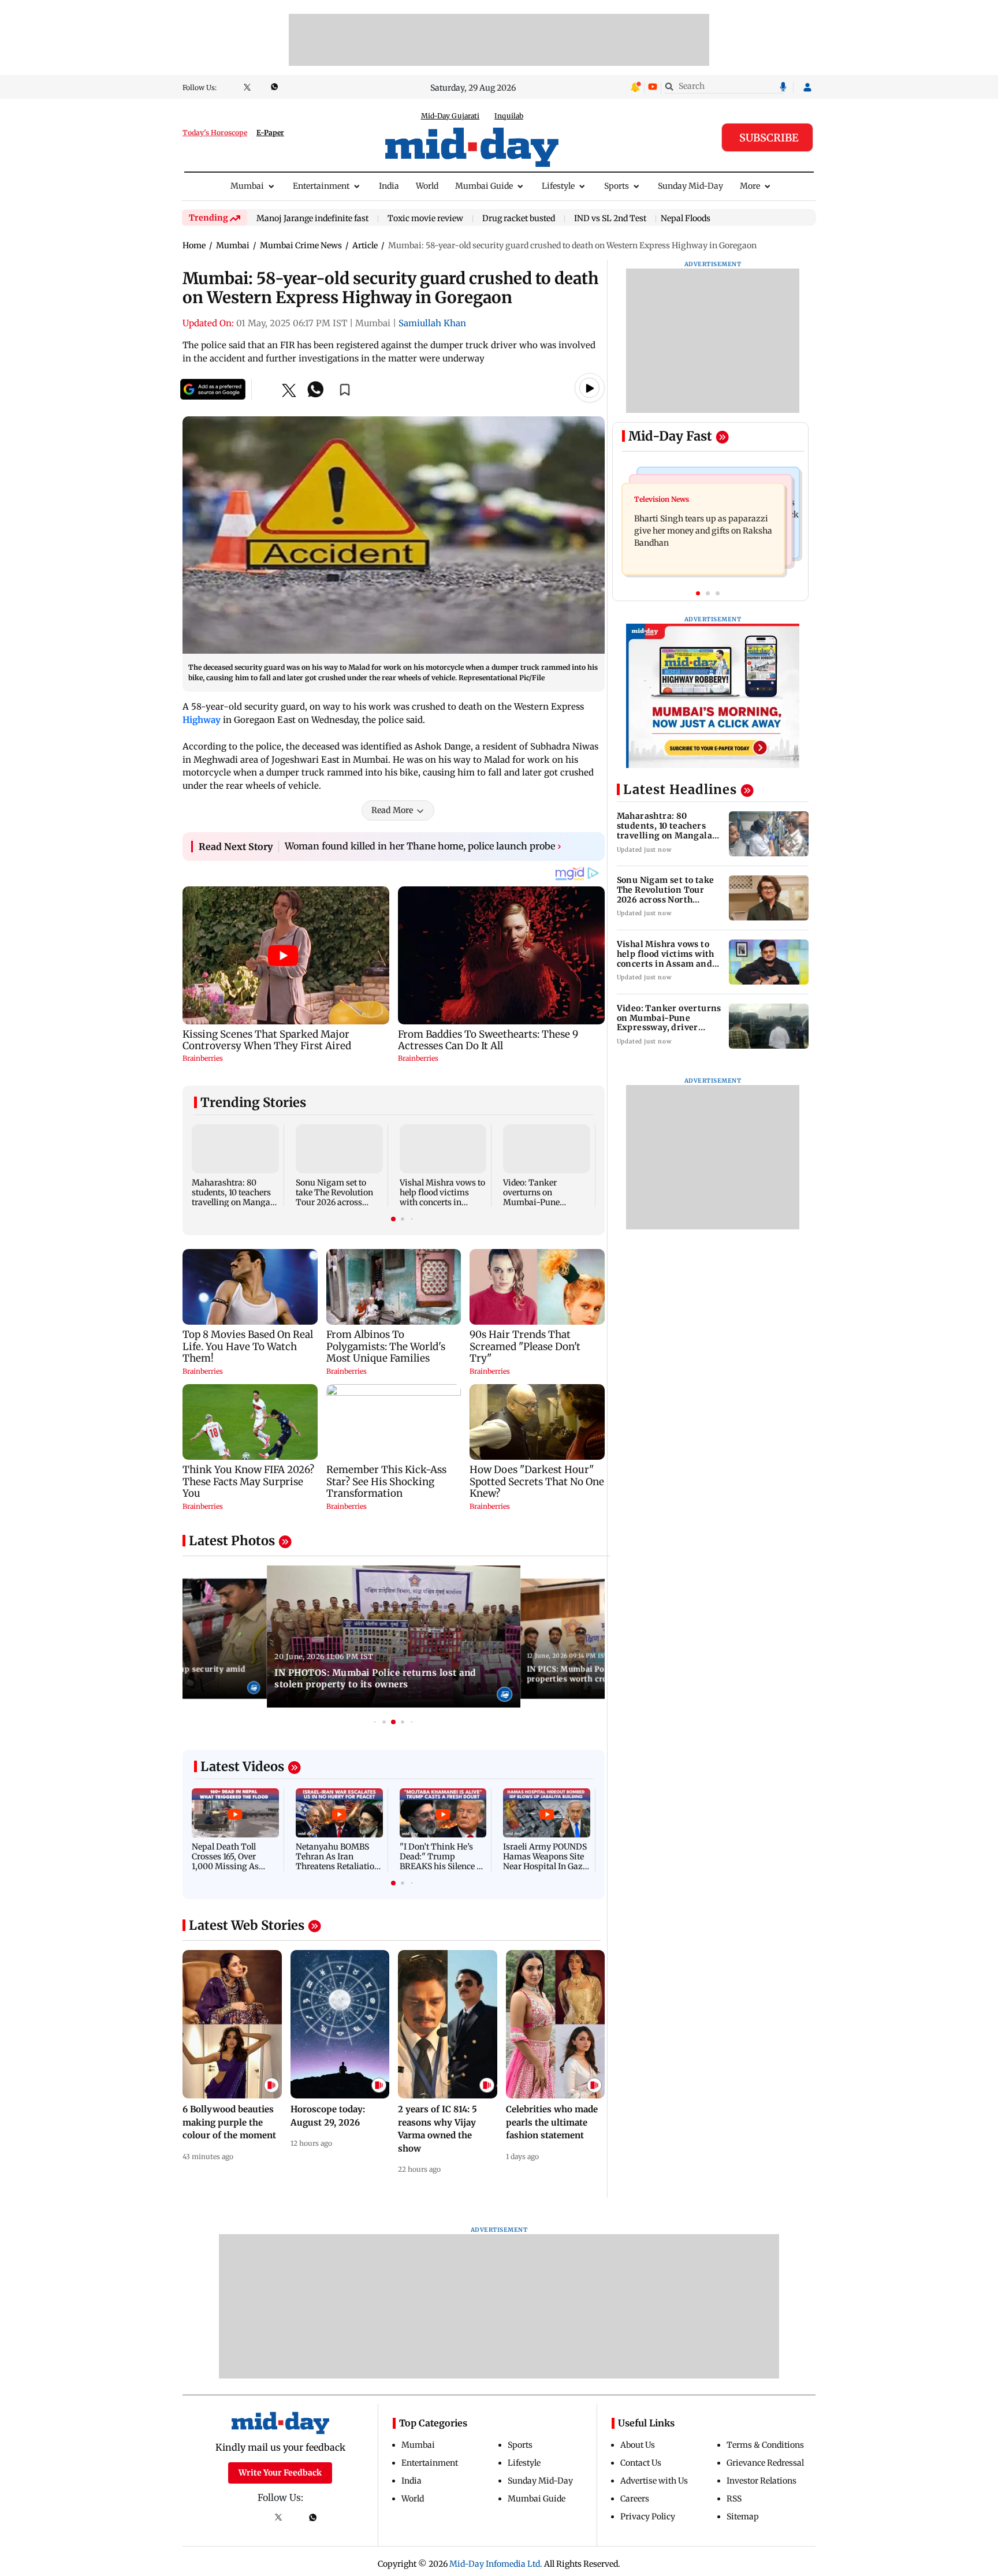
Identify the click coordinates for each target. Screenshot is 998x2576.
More (750, 186)
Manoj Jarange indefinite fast (312, 219)
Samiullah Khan (432, 323)
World (427, 186)
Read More (392, 810)
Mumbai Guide (484, 186)
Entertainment (321, 186)
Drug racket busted (519, 219)
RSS (734, 2499)
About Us (638, 2445)
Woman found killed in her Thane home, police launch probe (423, 846)
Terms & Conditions (765, 2445)
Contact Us (641, 2463)
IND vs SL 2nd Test (610, 219)
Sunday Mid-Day (690, 186)
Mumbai (247, 186)
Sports (617, 186)
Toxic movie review (425, 219)
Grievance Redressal (765, 2463)
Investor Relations (761, 2481)
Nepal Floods (686, 218)
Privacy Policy (648, 2517)
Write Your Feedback (280, 2473)
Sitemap (743, 2517)
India (389, 186)
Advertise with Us (654, 2481)
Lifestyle (558, 186)
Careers (635, 2499)
